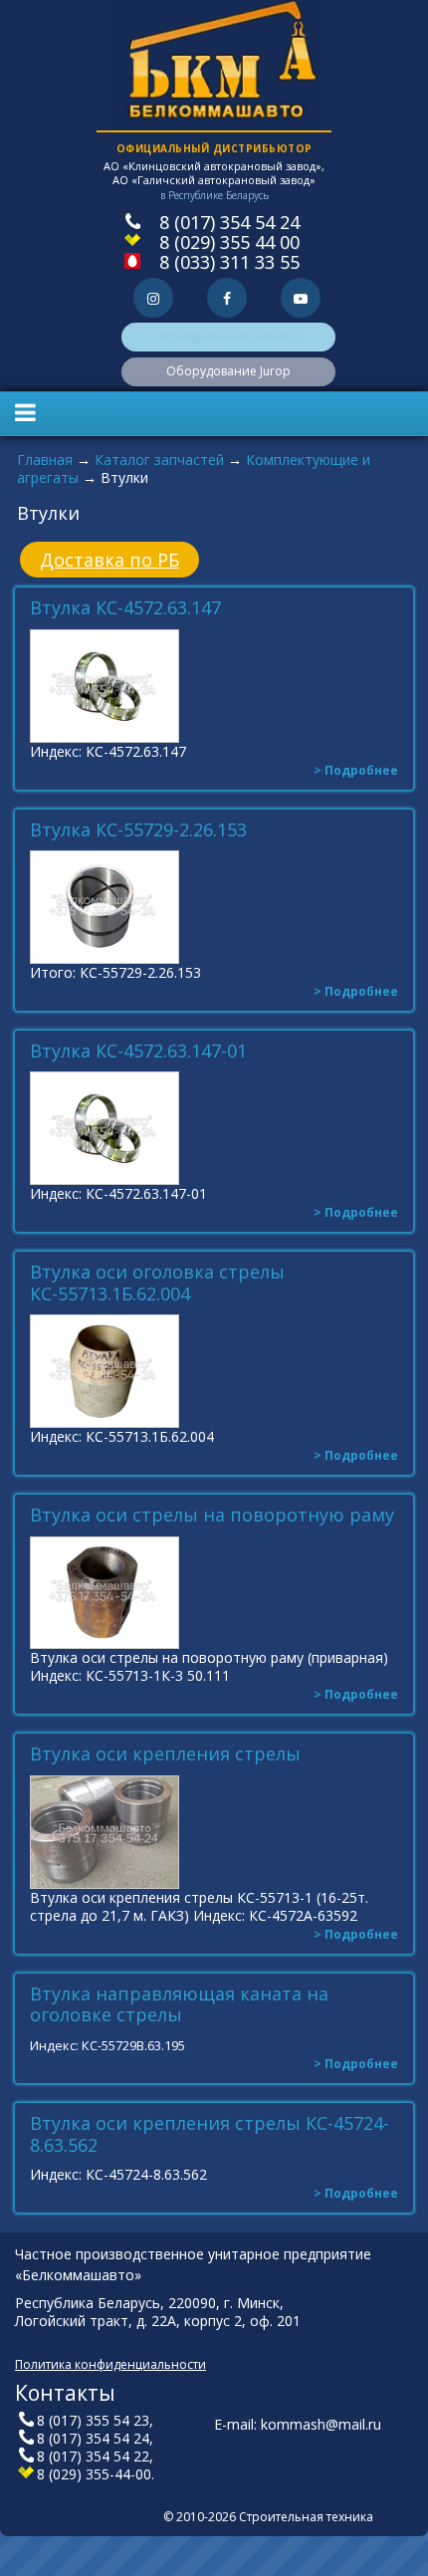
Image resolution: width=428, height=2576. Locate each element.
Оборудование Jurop (228, 371)
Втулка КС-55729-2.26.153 (138, 830)
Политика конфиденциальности (110, 2364)
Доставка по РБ (109, 560)
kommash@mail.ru (321, 2424)
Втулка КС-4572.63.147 (125, 608)
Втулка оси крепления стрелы (165, 1755)
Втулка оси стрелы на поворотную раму (212, 1516)
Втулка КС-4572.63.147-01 (138, 1052)
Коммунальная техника (229, 336)
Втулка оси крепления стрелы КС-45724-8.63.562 (210, 2134)
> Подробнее (356, 770)
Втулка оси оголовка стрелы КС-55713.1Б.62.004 (157, 1283)
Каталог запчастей (159, 460)
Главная (45, 460)
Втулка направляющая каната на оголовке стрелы (179, 2005)
